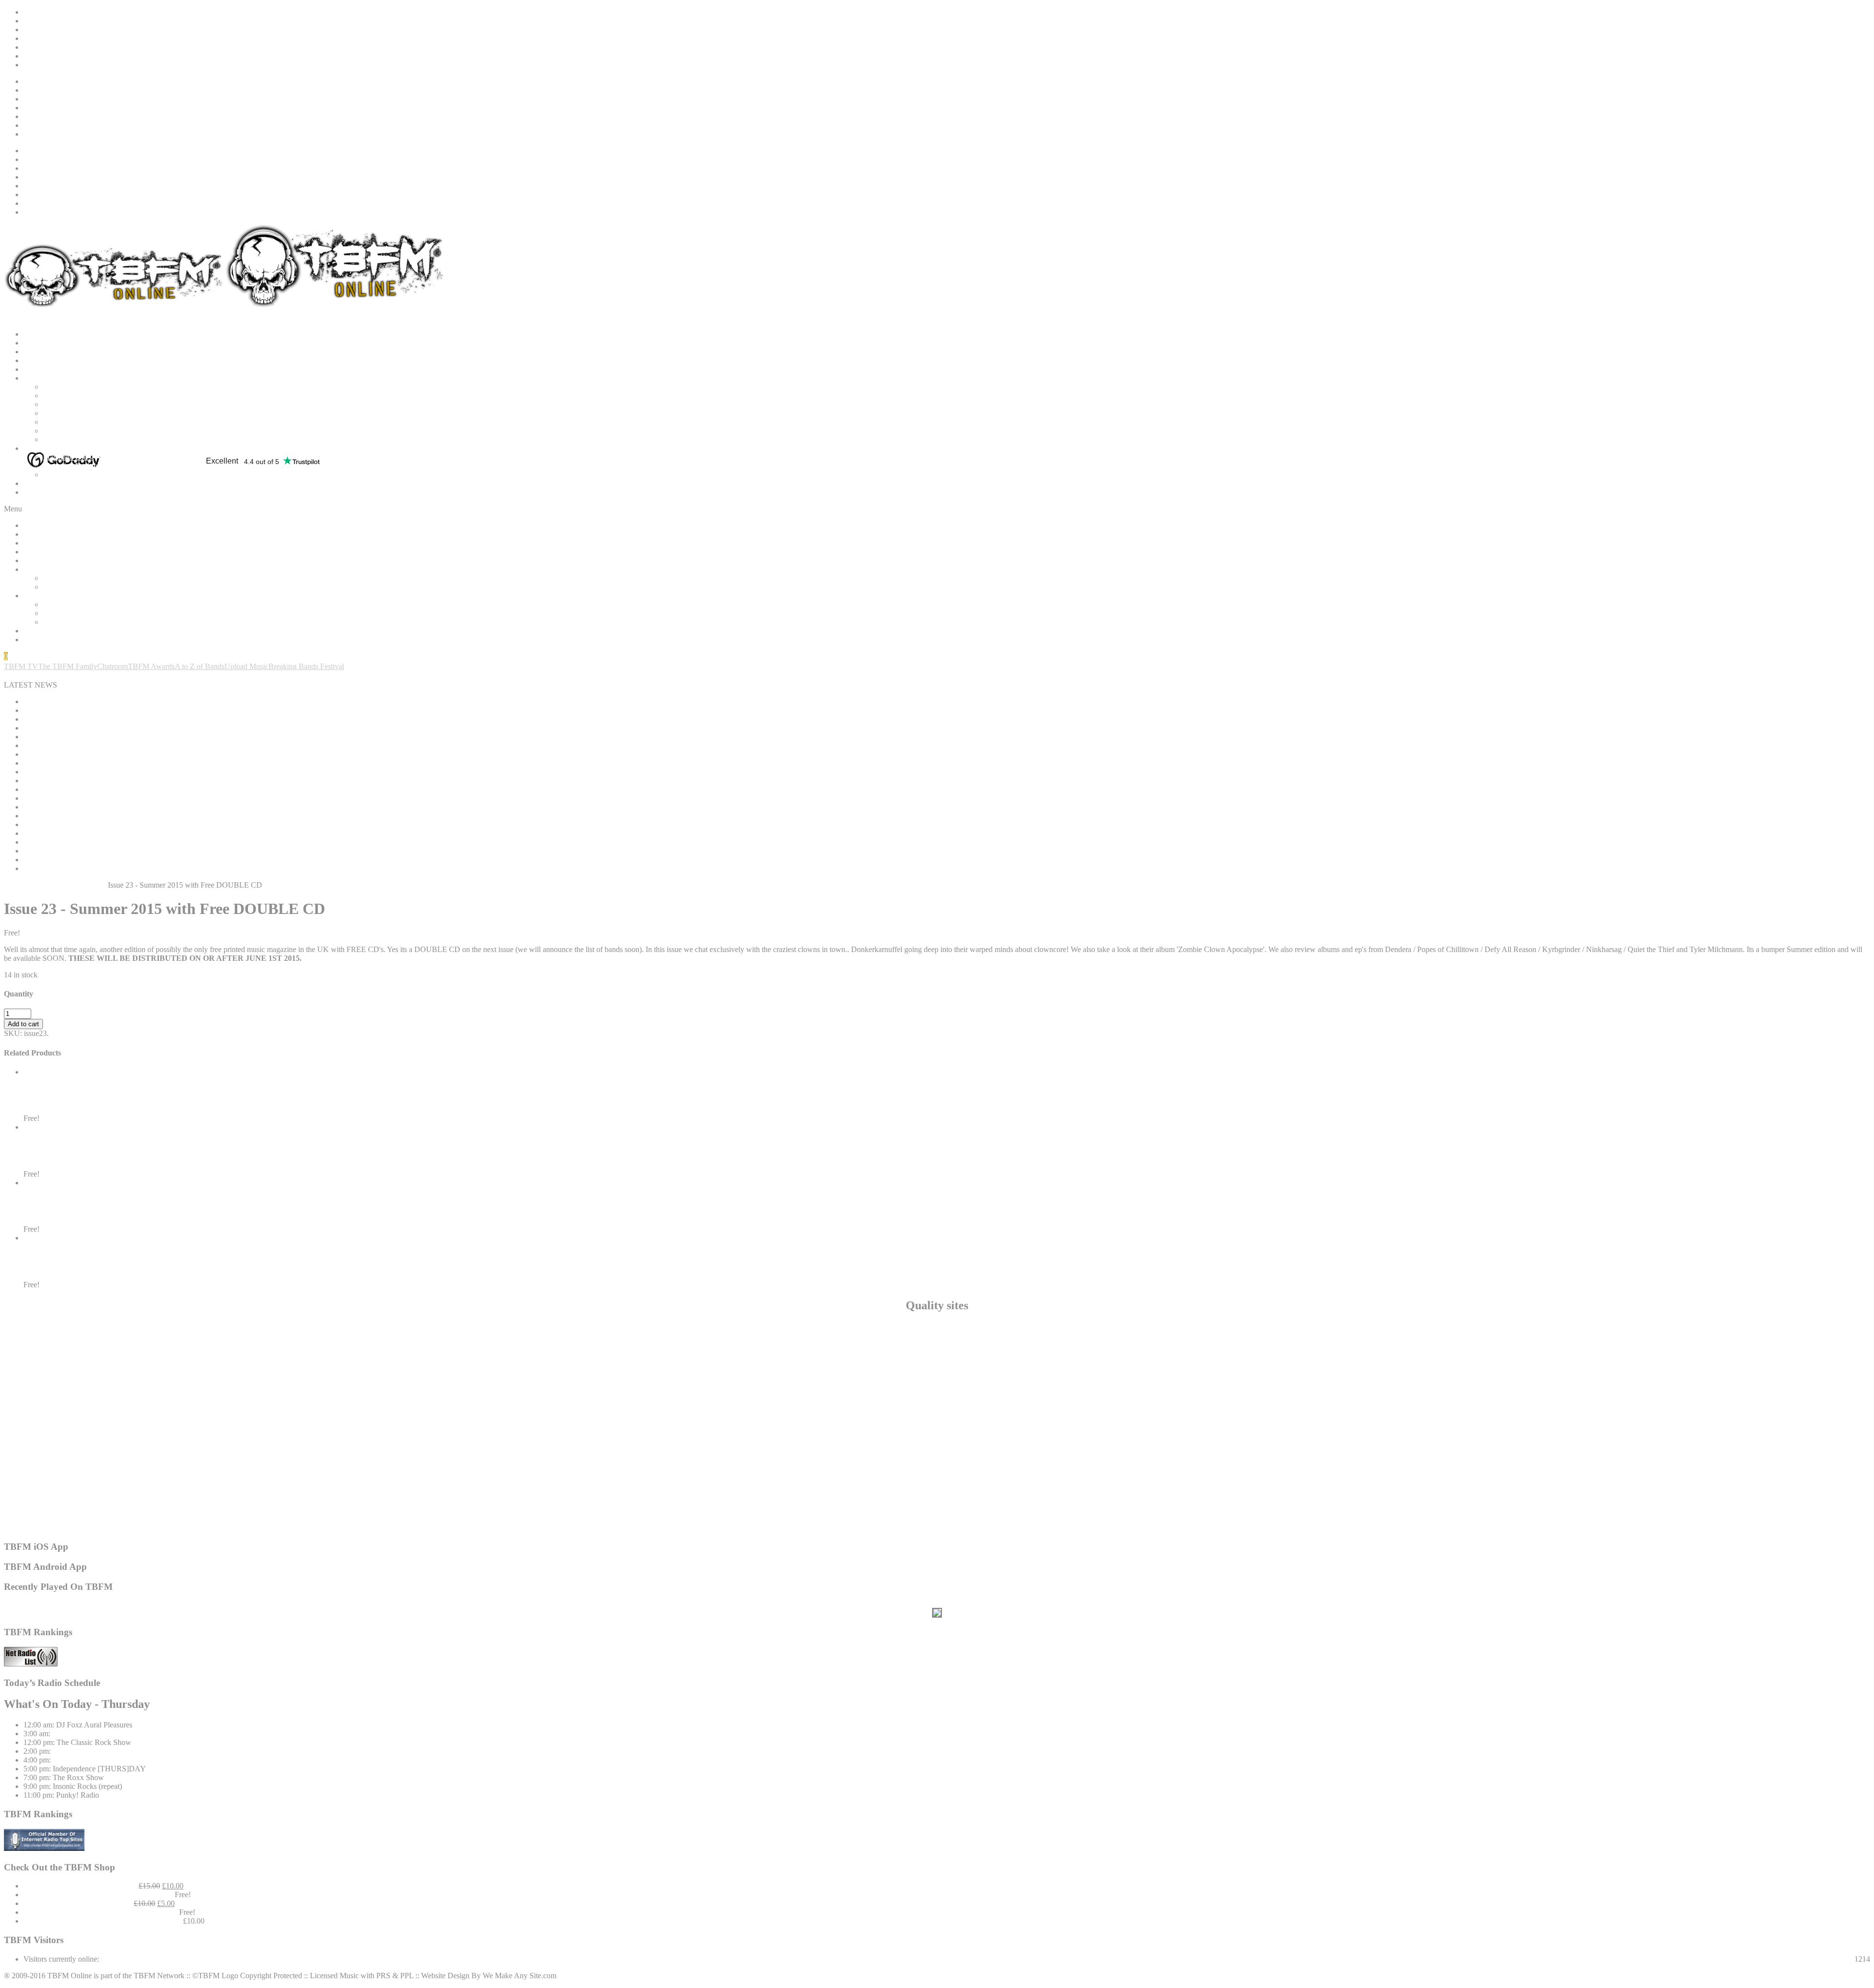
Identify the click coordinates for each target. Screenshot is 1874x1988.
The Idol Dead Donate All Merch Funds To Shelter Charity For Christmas (137, 737)
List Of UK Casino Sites (937, 1493)
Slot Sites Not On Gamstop (937, 1361)
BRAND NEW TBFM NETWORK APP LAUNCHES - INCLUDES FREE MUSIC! (159, 728)
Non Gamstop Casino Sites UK (937, 1449)
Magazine (39, 448)
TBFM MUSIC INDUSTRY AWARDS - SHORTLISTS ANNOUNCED (139, 710)
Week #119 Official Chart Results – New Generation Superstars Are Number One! (151, 833)
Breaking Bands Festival (306, 666)
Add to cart (23, 1024)
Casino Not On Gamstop (937, 1335)
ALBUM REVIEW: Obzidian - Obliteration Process (104, 798)
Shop (31, 492)
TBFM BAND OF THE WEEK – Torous (89, 701)
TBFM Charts (45, 483)
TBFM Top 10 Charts (86, 1760)
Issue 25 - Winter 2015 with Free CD (96, 1100)
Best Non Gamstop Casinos (937, 1396)
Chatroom (112, 666)
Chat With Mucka (70, 396)
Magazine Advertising (77, 475)
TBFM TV (21, 666)
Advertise (38, 47)
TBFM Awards (151, 666)
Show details (43, 1081)
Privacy (35, 56)
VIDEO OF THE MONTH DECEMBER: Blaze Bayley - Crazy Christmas (141, 763)
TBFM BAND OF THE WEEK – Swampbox (95, 842)
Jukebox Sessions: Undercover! (101, 1751)
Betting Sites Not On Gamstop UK (937, 1326)
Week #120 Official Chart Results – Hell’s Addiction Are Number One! (133, 807)
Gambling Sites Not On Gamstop (937, 1344)
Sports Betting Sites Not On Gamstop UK (937, 1379)
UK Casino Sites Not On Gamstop (937, 1511)
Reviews (37, 369)
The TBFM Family (68, 666)
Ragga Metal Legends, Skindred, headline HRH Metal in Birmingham (132, 860)
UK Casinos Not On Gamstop (937, 1388)
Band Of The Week (54, 360)
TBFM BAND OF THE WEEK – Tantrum (91, 781)
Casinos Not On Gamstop (83, 422)
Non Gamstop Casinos (78, 404)
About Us (39, 21)
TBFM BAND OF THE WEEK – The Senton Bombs (108, 824)
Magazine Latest (68, 457)
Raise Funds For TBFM (61, 30)
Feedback (38, 38)
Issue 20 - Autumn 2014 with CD (89, 1266)
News (32, 343)
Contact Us (41, 65)
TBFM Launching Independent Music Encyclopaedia (106, 816)
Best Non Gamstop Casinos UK (92, 431)
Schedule (38, 352)
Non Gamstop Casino (937, 1352)
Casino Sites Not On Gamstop (937, 1458)
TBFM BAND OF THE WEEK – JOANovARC (100, 754)
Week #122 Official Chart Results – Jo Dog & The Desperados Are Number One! (150, 719)
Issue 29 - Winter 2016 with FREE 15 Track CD (119, 1210)
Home (33, 12)
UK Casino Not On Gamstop (937, 1467)
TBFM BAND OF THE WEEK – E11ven (90, 868)
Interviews (40, 378)
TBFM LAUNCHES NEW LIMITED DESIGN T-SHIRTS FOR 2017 (135, 789)
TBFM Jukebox (77, 1734)
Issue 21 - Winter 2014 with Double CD (102, 1155)
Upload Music (246, 666)
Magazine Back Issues (77, 466)
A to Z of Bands (200, 666)
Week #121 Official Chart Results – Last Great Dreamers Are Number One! (140, 772)
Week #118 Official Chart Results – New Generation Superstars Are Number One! (151, 851)
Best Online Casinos (937, 1502)
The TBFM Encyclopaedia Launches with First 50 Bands (112, 745)
